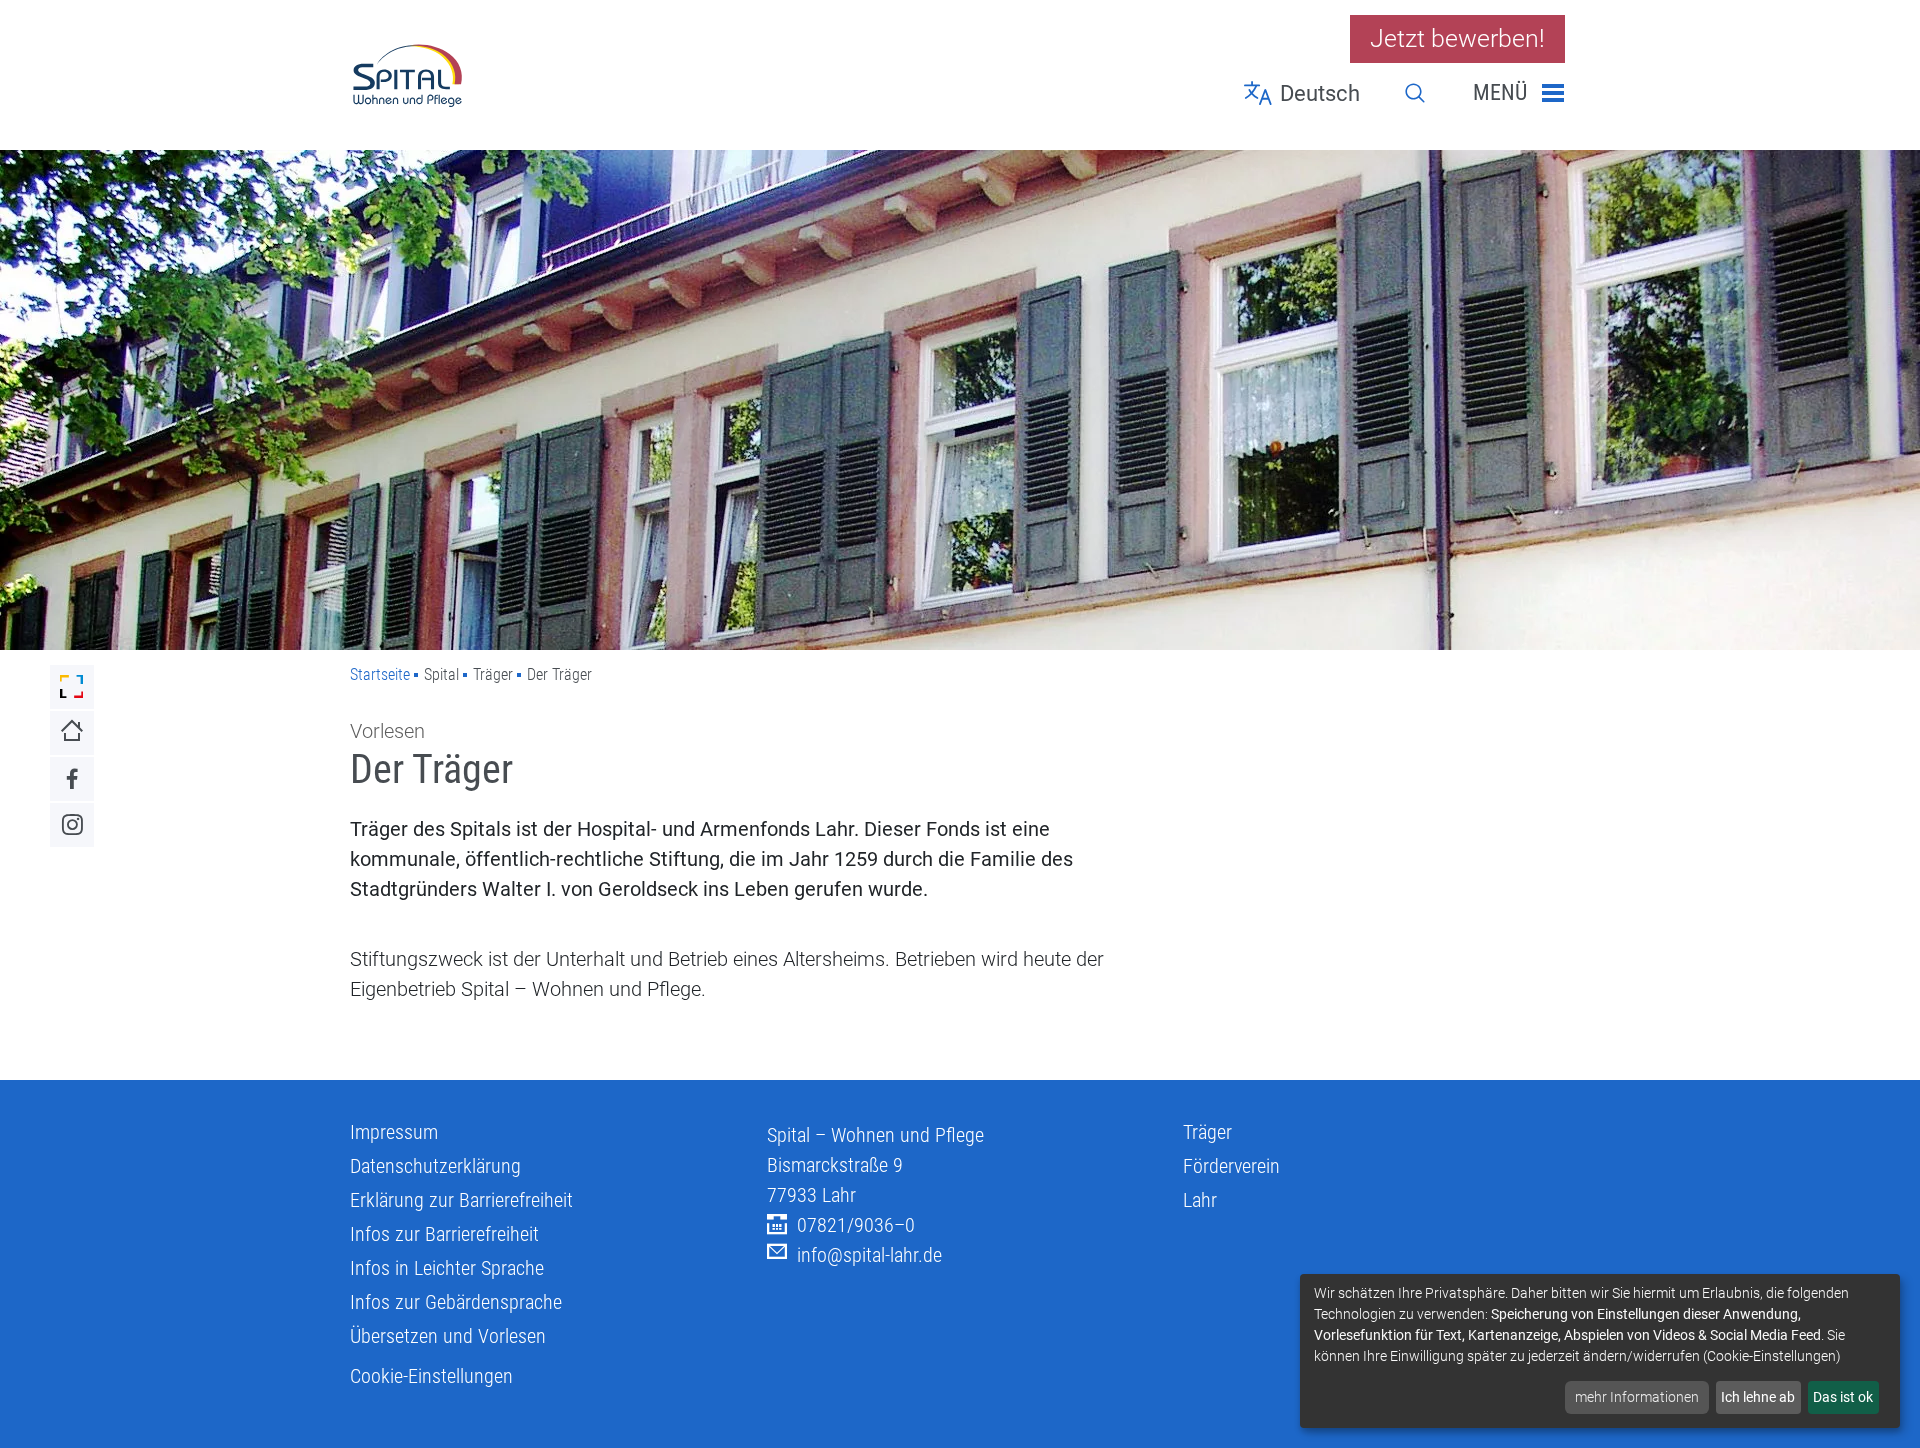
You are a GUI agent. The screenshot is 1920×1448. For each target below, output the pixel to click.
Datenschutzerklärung (435, 1166)
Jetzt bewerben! (1457, 38)
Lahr (1200, 1200)
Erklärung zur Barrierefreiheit (461, 1200)
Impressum (394, 1132)
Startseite (380, 674)
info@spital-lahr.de (869, 1255)
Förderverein (1231, 1166)
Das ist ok (1843, 1397)
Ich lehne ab (1758, 1397)
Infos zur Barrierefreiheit (444, 1234)
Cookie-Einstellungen (431, 1376)
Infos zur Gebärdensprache (456, 1302)
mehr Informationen (1637, 1397)
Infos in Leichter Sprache (447, 1268)
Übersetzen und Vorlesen (448, 1336)
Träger (1207, 1132)
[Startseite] (543, 75)
